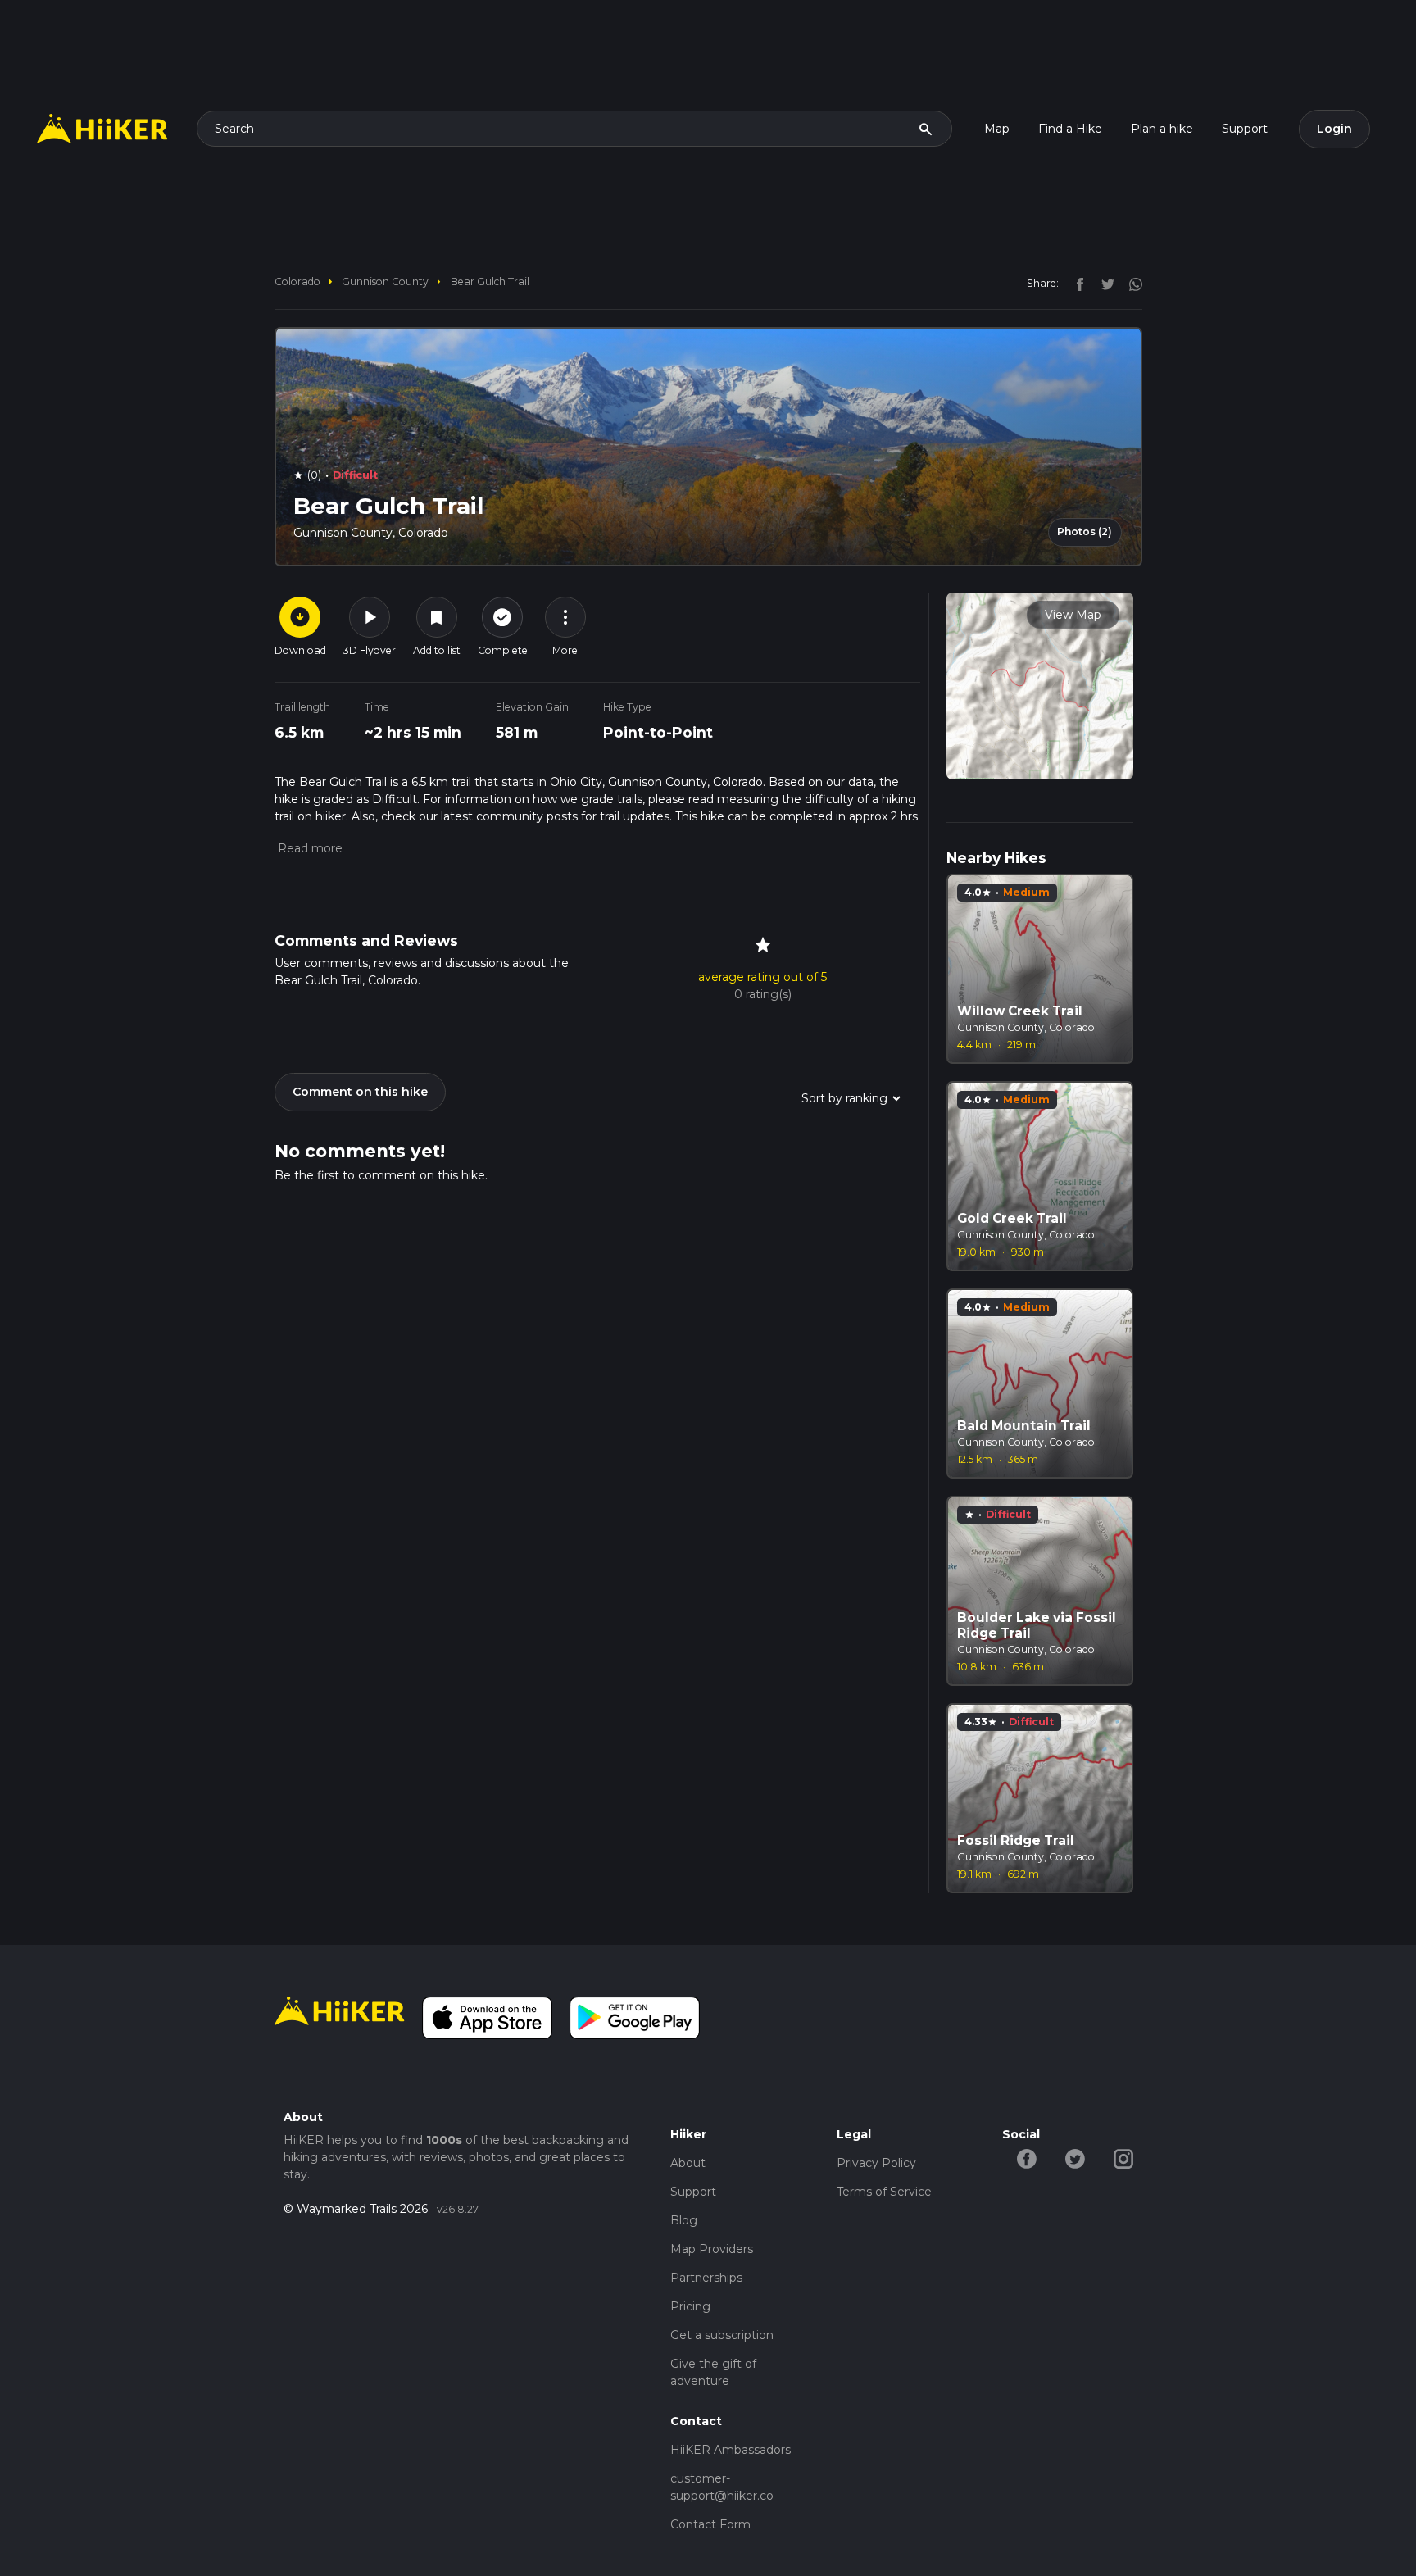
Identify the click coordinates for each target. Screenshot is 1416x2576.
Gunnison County (385, 282)
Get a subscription (722, 2335)
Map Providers (712, 2249)
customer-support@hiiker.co (722, 2487)
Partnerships (706, 2278)
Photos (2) (1085, 532)
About (688, 2163)
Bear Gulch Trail (490, 282)
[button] (309, 848)
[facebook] (1076, 283)
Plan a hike (1162, 129)
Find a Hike (1070, 129)
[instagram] (1130, 283)
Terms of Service (884, 2192)
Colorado (297, 282)
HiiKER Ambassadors (731, 2450)
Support (1245, 129)
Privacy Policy (876, 2163)
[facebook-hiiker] (1026, 2158)
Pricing (690, 2306)
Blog (684, 2220)
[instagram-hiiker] (1123, 2158)
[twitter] (1104, 283)
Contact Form (710, 2524)
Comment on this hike (360, 1092)
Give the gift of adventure (713, 2372)
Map (997, 129)
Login (1334, 129)
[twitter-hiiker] (1075, 2158)
